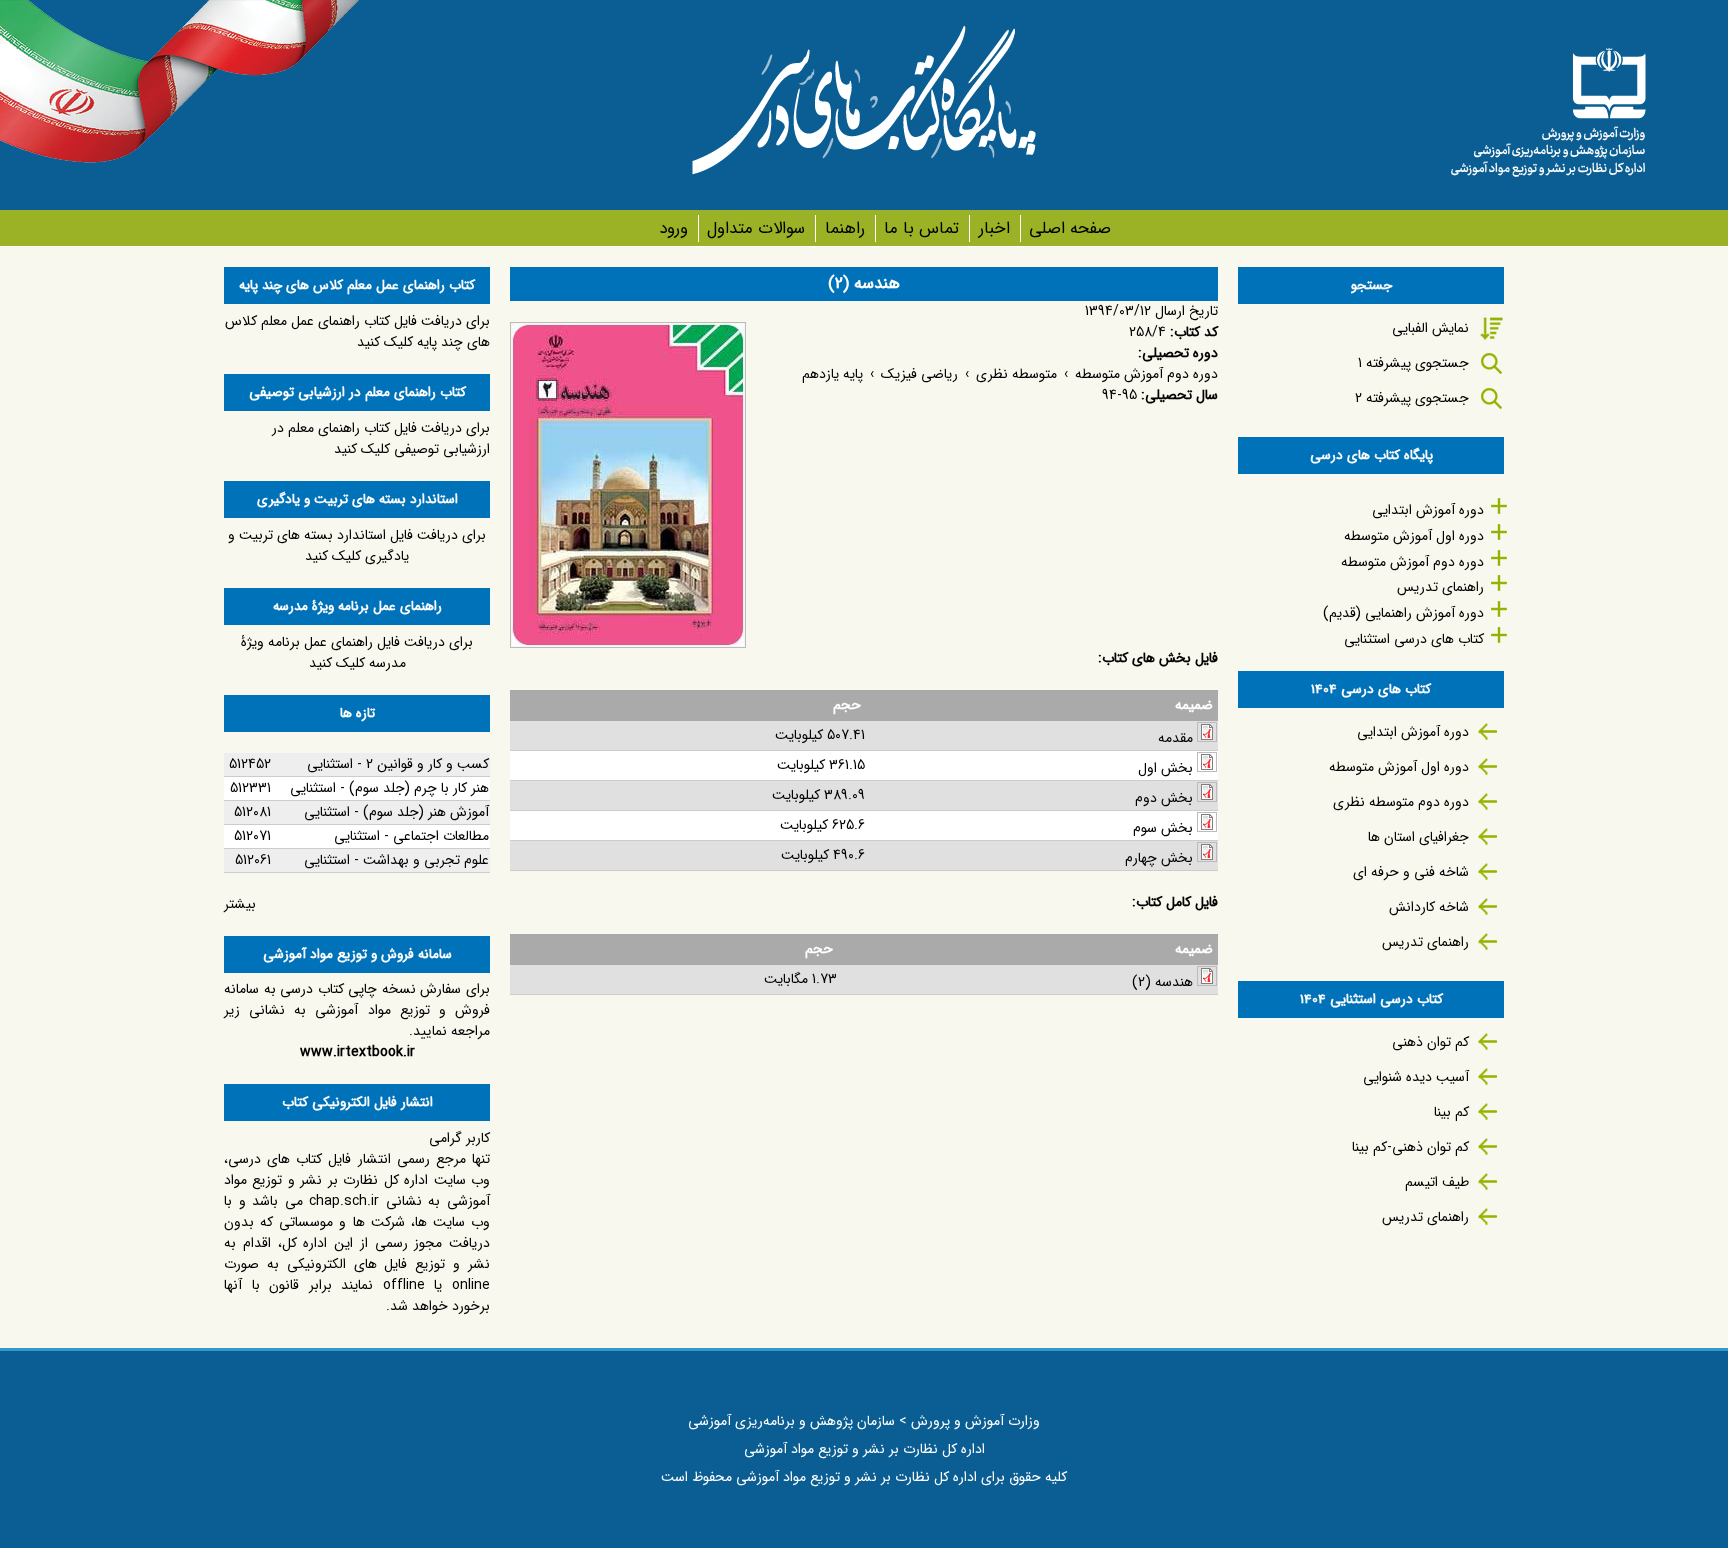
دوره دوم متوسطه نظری (1401, 802)
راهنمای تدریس (1440, 587)
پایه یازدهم (832, 374)
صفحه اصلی (1070, 228)
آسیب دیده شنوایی (1416, 1077)
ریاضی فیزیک (919, 374)
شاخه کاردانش (1429, 907)
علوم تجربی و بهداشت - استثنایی (396, 860)
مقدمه (1175, 738)
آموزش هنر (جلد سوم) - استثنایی (396, 812)
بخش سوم (1163, 828)
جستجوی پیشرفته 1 (1413, 363)
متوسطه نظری (1016, 374)
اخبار (994, 228)
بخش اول (1165, 768)
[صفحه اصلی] (1548, 105)
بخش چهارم (1159, 858)
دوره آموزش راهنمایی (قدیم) (1403, 613)
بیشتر (240, 904)
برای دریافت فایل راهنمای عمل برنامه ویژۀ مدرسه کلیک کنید (357, 652)
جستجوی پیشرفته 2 (1412, 398)
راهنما (844, 228)
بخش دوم (1164, 798)
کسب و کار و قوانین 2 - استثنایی (398, 764)
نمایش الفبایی (1430, 328)
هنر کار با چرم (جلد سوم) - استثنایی (389, 788)
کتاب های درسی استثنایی (1414, 639)
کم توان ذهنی (1430, 1042)
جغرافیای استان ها (1418, 837)
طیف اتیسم (1437, 1182)
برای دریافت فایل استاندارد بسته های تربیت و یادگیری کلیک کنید (357, 545)
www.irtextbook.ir (357, 1052)
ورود (673, 228)
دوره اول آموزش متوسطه (1414, 536)
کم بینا (1451, 1112)
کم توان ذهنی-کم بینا (1410, 1147)
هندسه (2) (1162, 982)
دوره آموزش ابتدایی (1428, 510)
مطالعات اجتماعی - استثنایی (411, 836)
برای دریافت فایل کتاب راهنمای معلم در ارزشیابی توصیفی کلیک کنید (381, 438)
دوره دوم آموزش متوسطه (1146, 374)
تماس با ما (921, 228)
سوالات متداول (756, 228)
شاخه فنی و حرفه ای (1411, 872)
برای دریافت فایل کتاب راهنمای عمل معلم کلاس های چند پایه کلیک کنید (357, 331)
